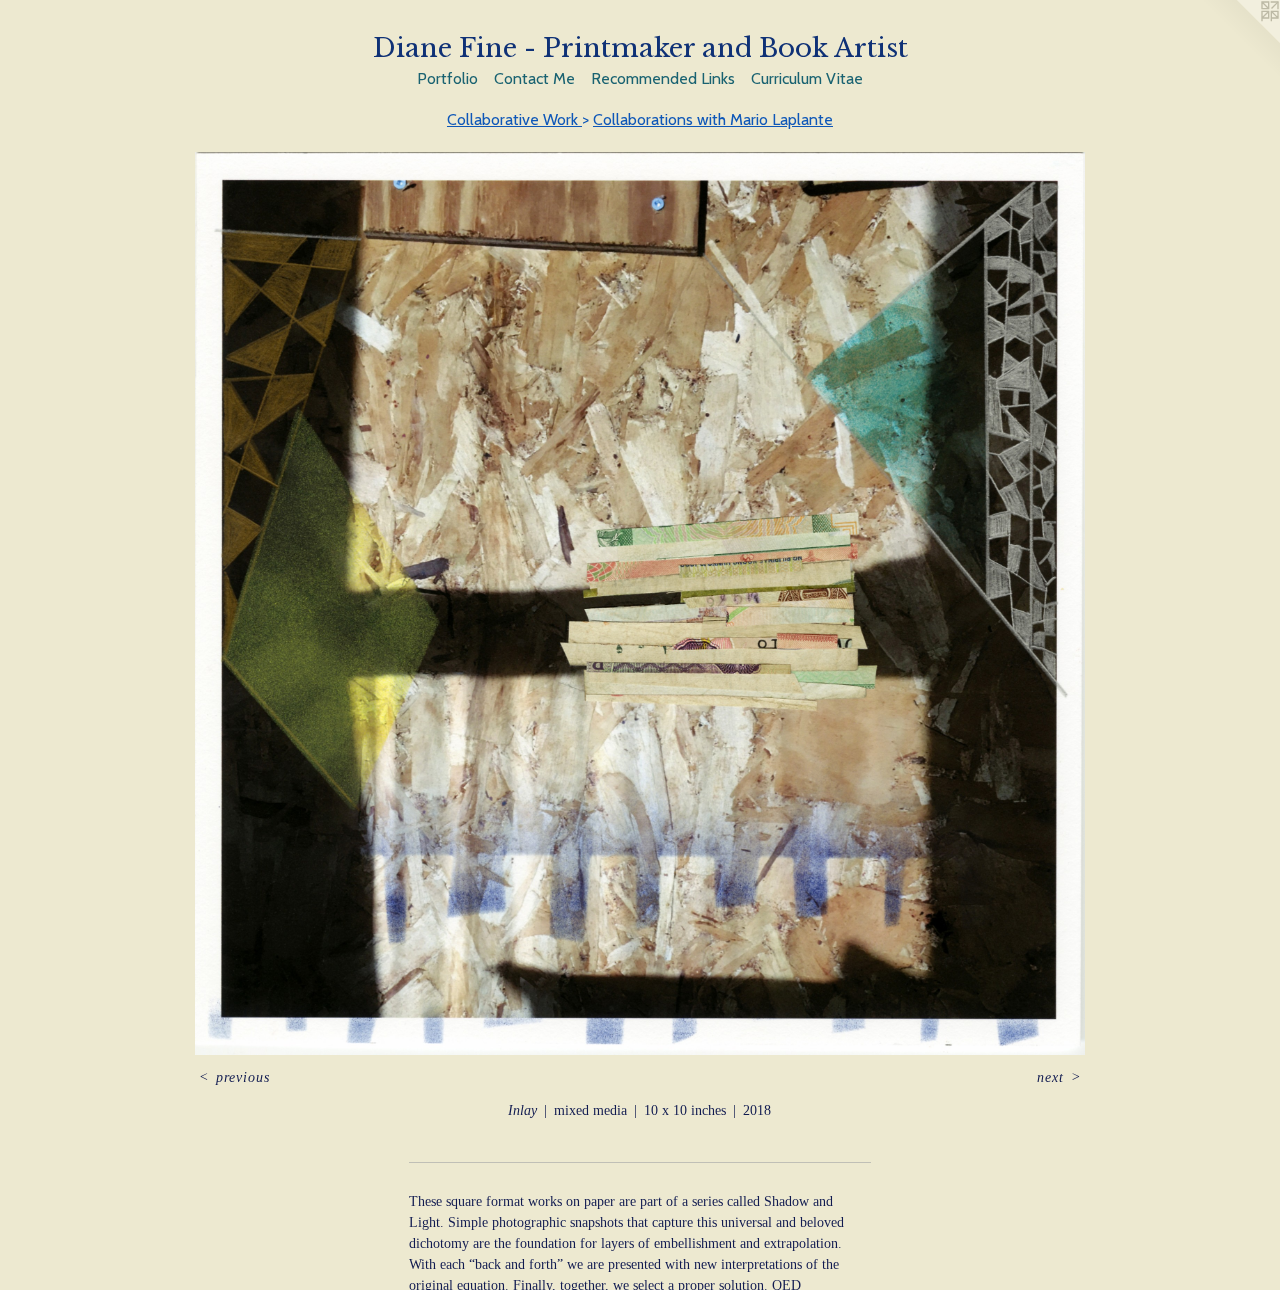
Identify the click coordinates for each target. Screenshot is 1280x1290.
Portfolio (447, 78)
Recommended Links (663, 78)
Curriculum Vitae (807, 78)
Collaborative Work (514, 119)
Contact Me (534, 78)
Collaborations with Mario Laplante (713, 119)
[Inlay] (639, 603)
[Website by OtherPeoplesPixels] (1240, 40)
